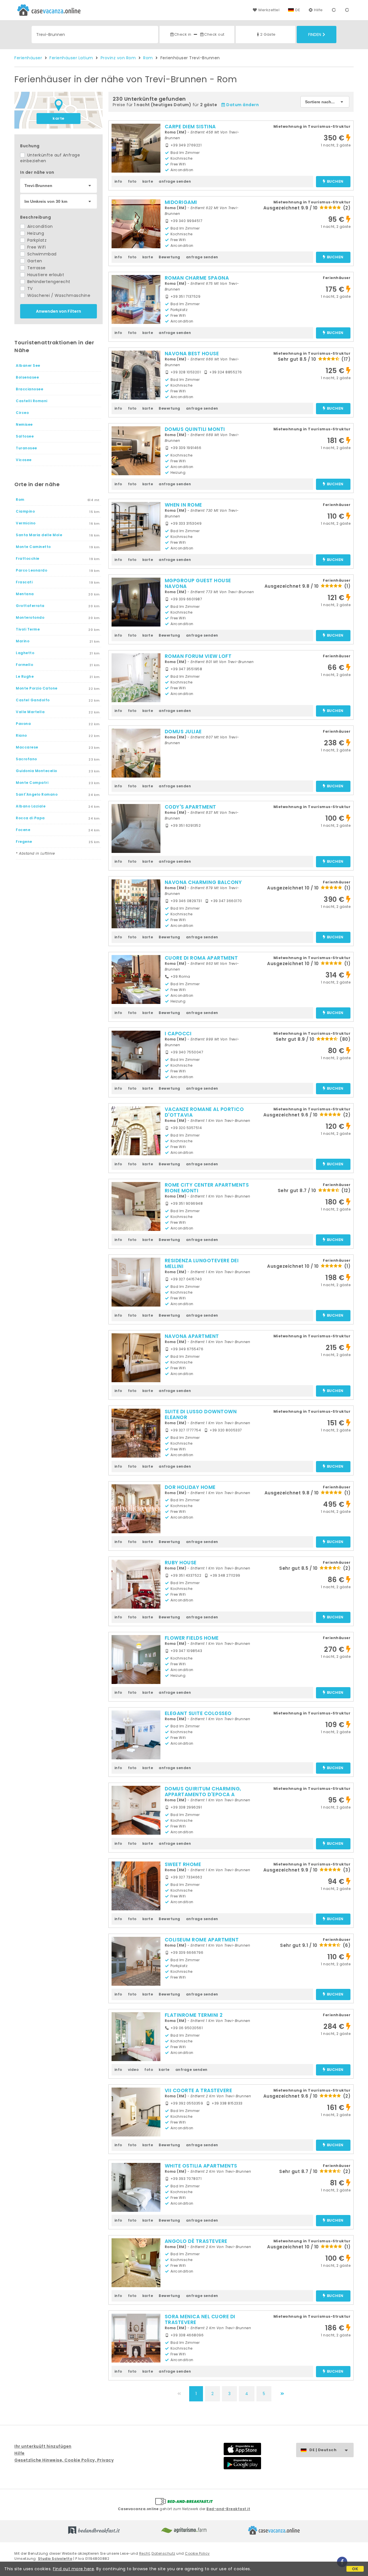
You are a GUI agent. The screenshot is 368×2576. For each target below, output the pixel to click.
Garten (34, 261)
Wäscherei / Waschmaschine (58, 295)
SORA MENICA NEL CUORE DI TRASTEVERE (200, 2319)
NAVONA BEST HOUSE (192, 354)
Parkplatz (36, 240)
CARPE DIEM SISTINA (190, 127)
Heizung (35, 233)
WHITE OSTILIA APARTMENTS (201, 2166)
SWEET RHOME (183, 1864)
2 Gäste (268, 34)
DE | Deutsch (323, 2450)
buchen (335, 182)
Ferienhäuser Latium (71, 58)
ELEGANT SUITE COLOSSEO (198, 1713)
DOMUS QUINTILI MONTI (195, 429)
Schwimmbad (41, 254)
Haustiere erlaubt (45, 275)
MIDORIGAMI (181, 202)
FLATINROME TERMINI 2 (194, 2015)
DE (298, 10)
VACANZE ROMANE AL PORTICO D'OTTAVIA (204, 1112)
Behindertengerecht (48, 282)
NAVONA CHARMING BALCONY (203, 882)
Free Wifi (36, 247)
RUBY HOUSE (181, 1563)
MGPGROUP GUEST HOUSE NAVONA (198, 583)
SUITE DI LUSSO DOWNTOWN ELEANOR (201, 1414)
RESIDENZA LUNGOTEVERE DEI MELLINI (202, 1263)
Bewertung (169, 257)
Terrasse (36, 268)
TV (29, 289)
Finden (315, 35)
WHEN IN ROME (183, 505)
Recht (145, 2553)
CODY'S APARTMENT (190, 807)
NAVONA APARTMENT (192, 1336)
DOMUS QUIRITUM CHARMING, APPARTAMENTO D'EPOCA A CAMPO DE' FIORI (203, 1794)
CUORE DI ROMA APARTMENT (201, 958)
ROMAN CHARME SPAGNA (197, 278)
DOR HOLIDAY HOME (190, 1487)
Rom (148, 58)
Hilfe (318, 10)
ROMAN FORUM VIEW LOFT (198, 656)
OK (355, 2569)
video (133, 2070)
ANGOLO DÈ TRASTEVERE (196, 2241)
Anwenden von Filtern (59, 311)
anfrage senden (175, 181)
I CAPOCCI (178, 1034)
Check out (214, 34)
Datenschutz (163, 2553)
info (118, 181)
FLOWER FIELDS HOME (192, 1638)
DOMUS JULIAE (183, 732)
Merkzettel (269, 10)
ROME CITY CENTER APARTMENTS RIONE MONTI (207, 1188)
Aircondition (39, 226)
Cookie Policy (197, 2553)
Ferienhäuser (28, 58)
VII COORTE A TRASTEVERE (199, 2090)
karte (59, 118)
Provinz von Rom (118, 58)
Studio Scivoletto (55, 2559)
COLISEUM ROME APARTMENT (202, 1940)
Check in (183, 34)
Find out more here (73, 2569)
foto (132, 181)
